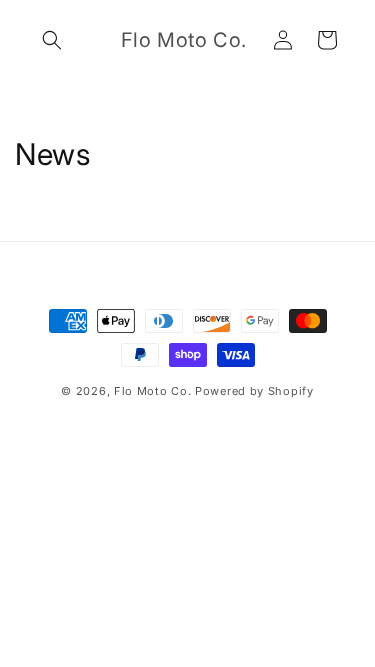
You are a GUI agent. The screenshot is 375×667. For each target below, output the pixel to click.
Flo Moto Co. (152, 391)
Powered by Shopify (254, 391)
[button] (52, 40)
